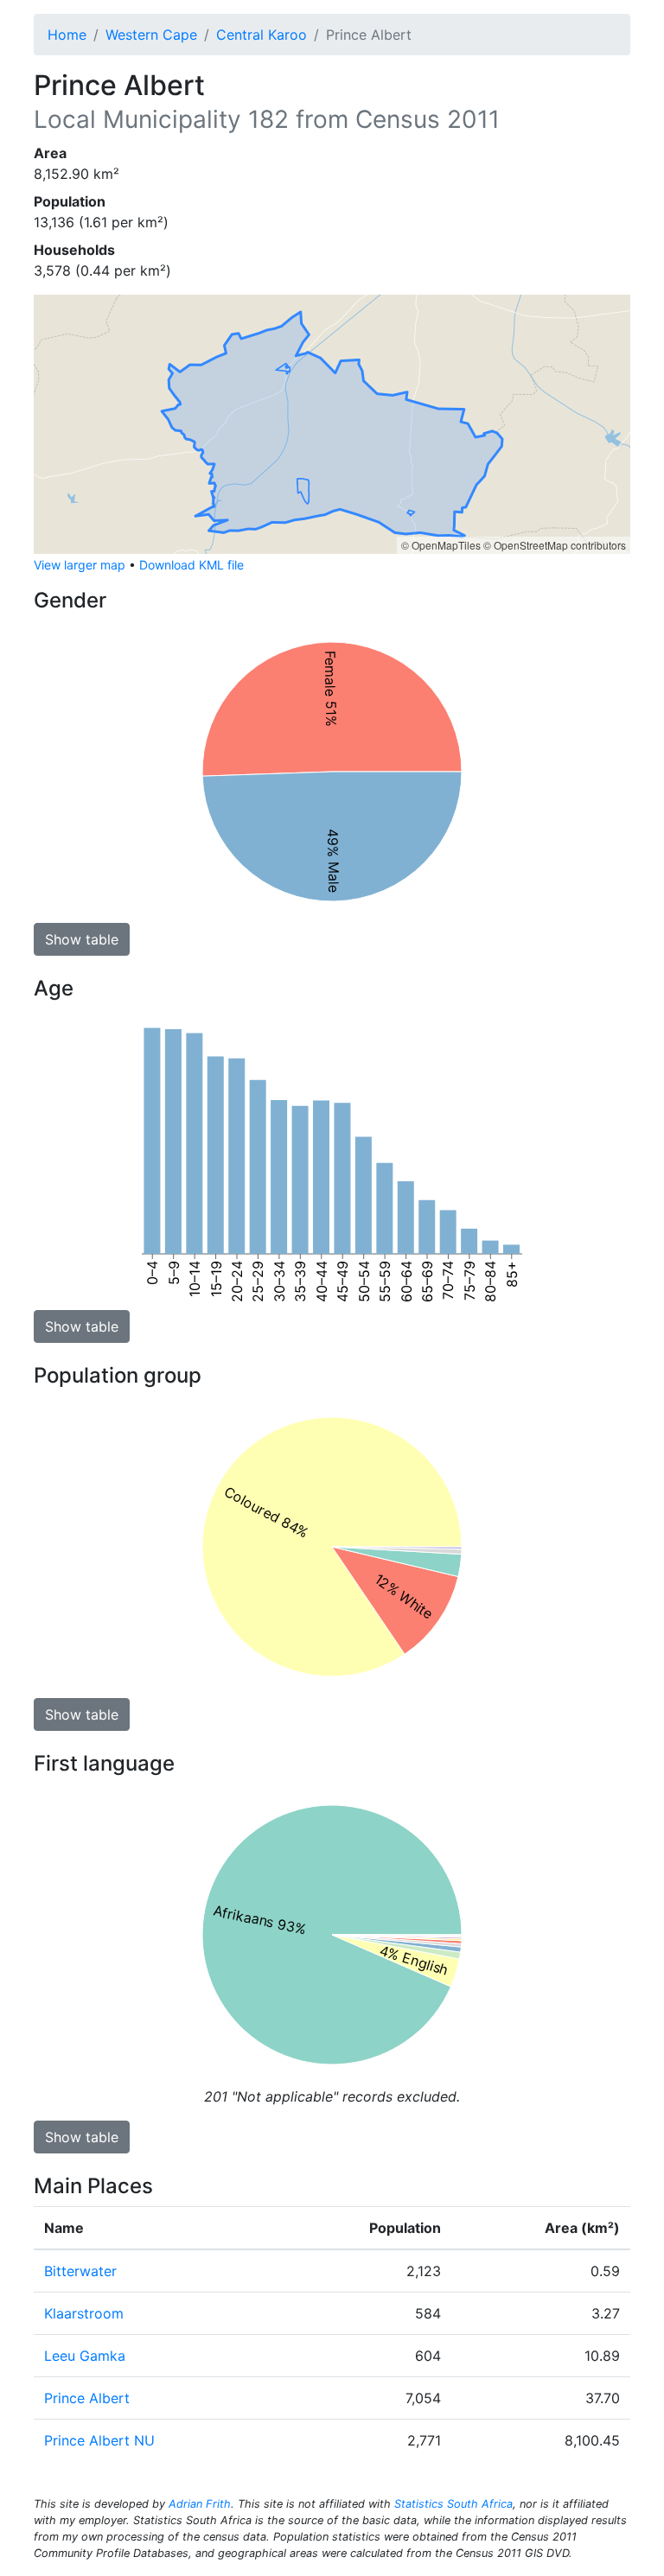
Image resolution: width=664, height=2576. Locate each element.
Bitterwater (80, 2271)
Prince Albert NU (99, 2440)
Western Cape (151, 35)
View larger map (80, 565)
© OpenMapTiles (441, 545)
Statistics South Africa (453, 2504)
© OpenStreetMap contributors (555, 545)
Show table (82, 939)
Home (67, 35)
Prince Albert (87, 2398)
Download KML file (192, 565)
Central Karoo (262, 35)
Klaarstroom (84, 2313)
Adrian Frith (200, 2504)
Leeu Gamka (85, 2356)
